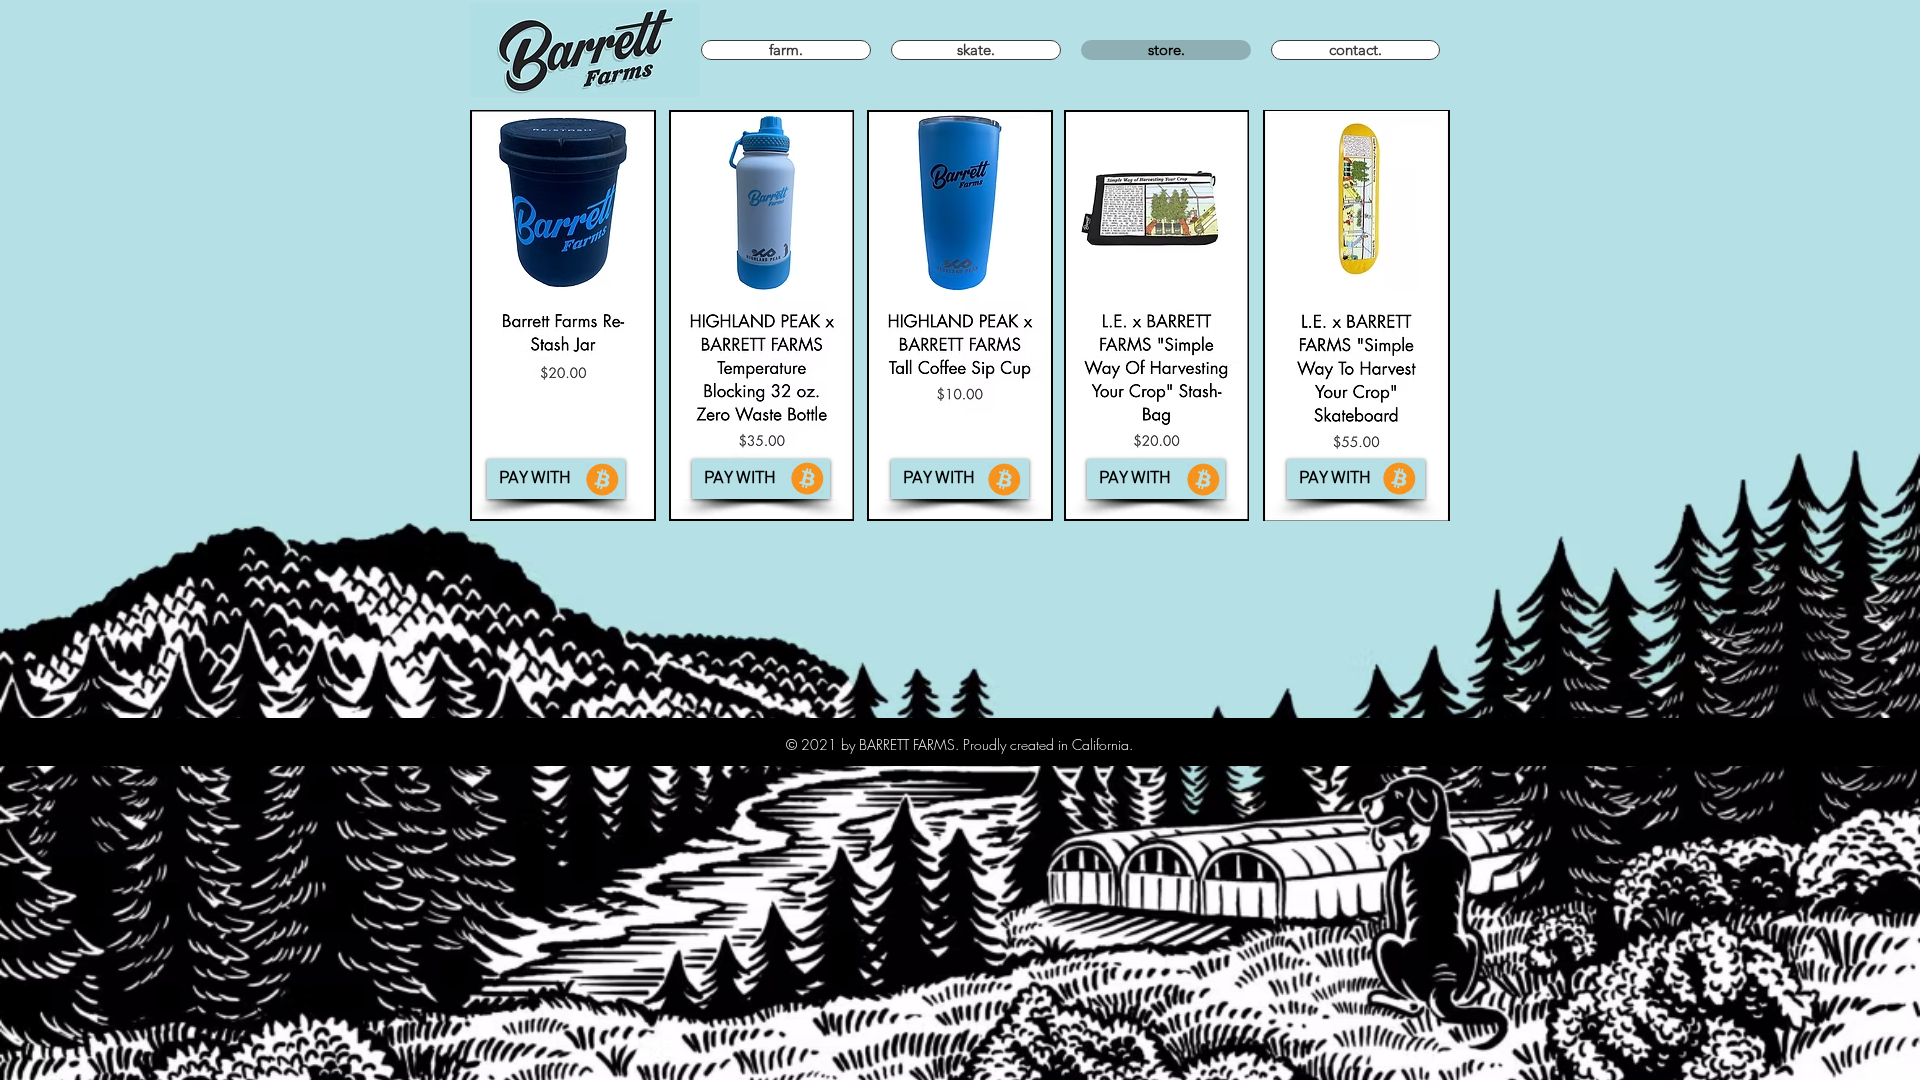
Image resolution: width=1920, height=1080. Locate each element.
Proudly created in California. (1048, 744)
